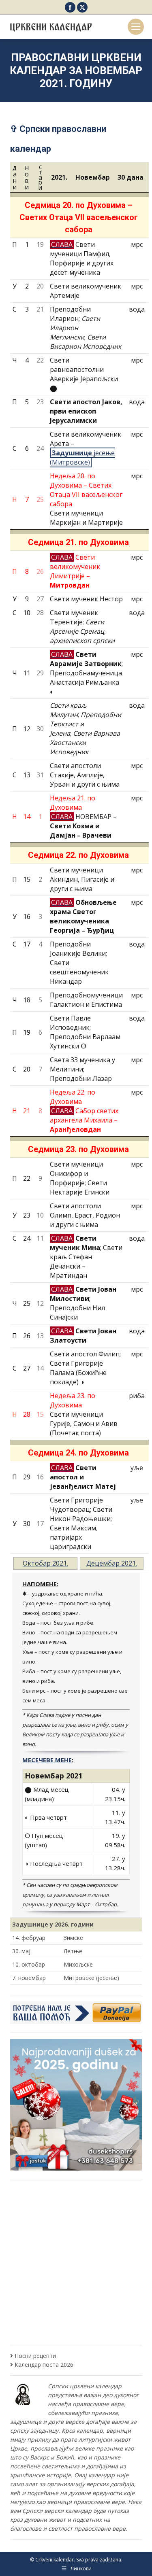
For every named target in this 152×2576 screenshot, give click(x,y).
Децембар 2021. (112, 1563)
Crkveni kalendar (55, 2560)
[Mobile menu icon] (136, 27)
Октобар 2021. (45, 1563)
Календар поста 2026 (44, 2365)
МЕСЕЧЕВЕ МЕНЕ (47, 1760)
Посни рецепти (35, 2356)
